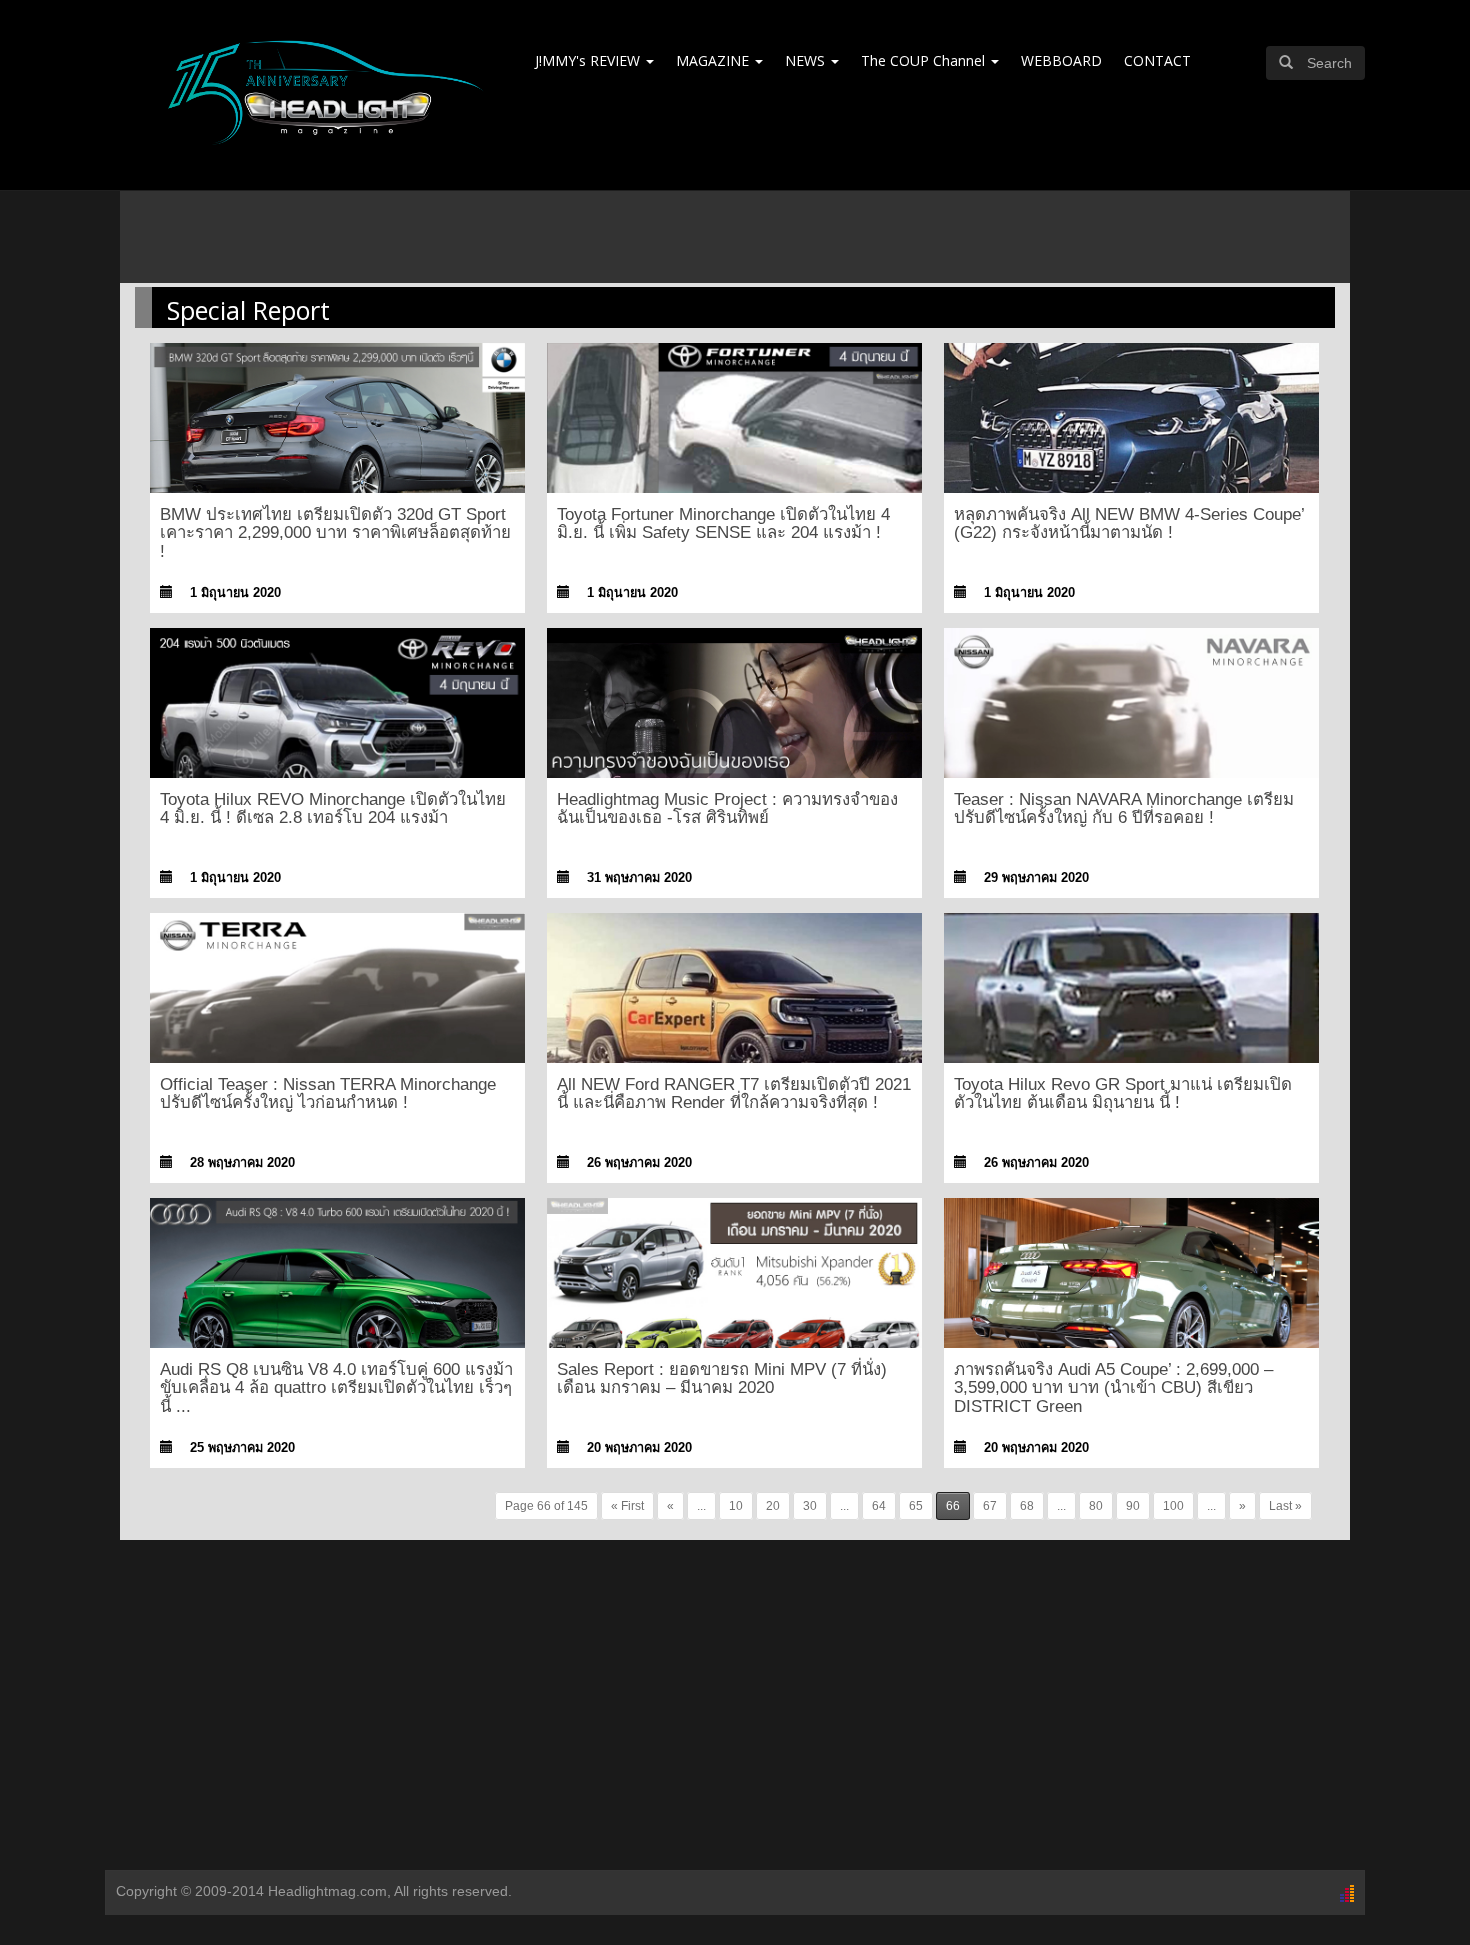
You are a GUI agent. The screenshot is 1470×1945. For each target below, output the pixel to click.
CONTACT (1157, 60)
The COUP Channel (925, 60)
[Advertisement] (735, 1710)
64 (879, 1506)
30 (810, 1506)
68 (1027, 1506)
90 (1133, 1506)
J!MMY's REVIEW (589, 60)
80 (1096, 1506)
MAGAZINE (714, 60)
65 (916, 1506)
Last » (1285, 1506)
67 (990, 1506)
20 (773, 1506)
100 (1173, 1506)
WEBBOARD (1061, 60)
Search (1329, 63)
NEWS (807, 60)
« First (627, 1506)
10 (736, 1506)
